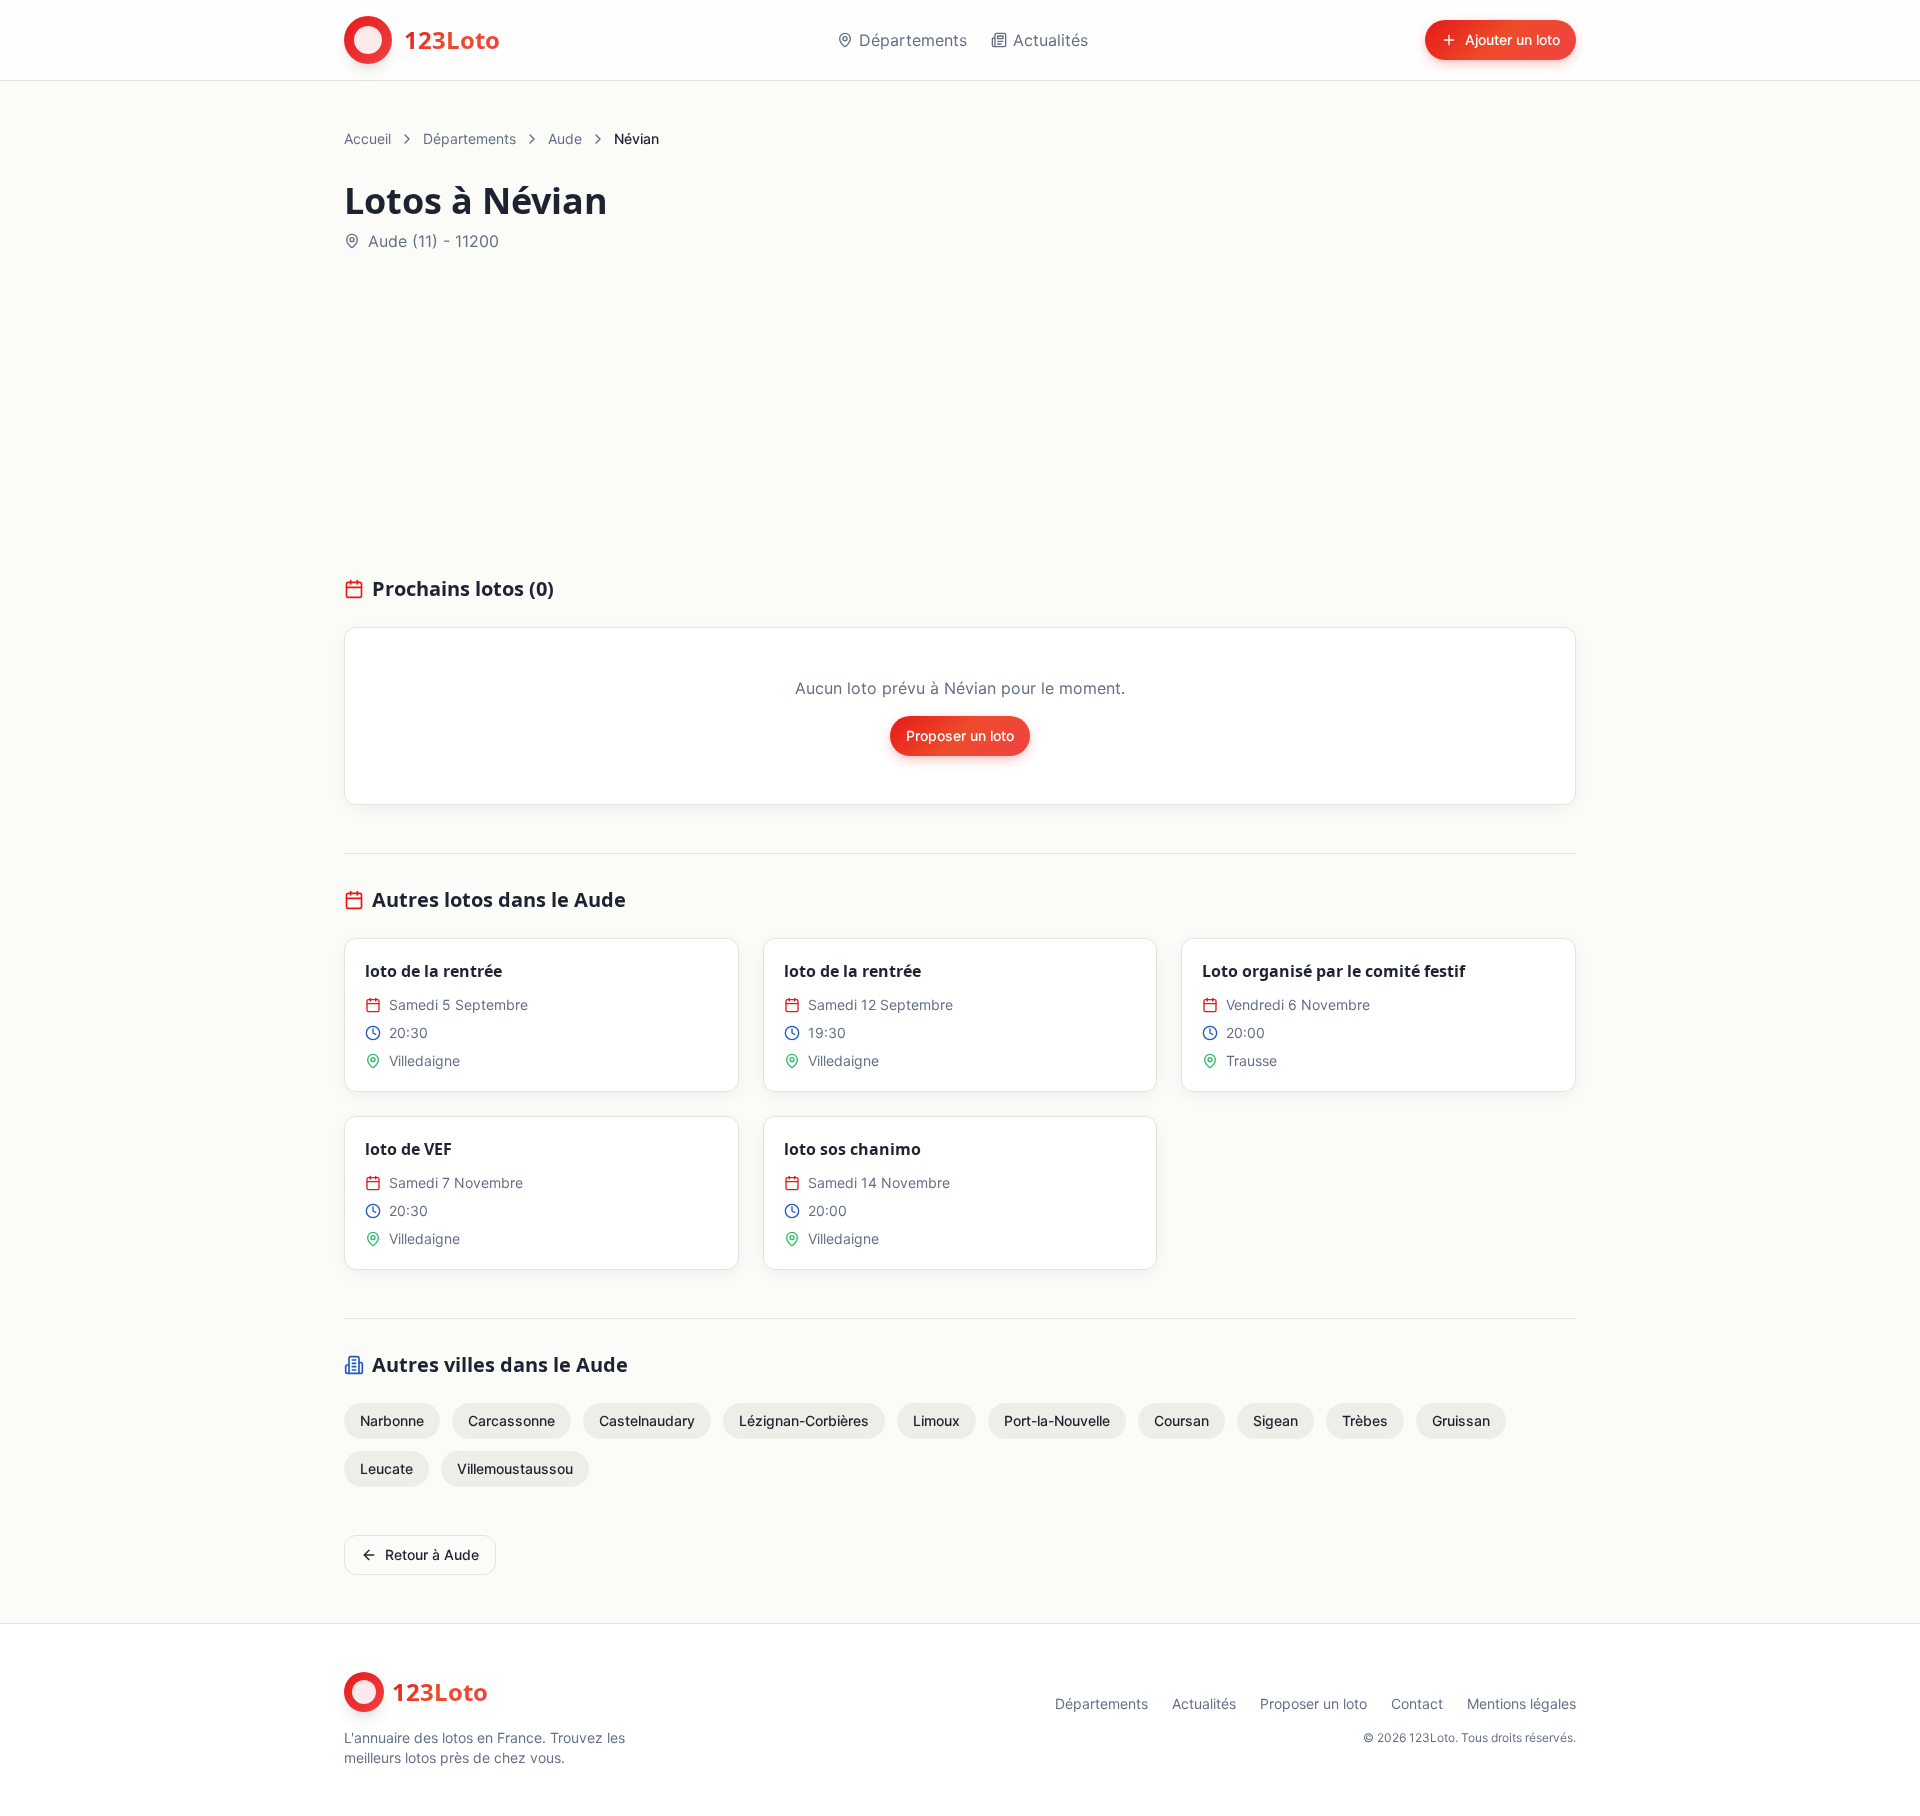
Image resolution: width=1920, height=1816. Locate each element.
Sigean (1275, 1420)
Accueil (367, 138)
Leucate (386, 1468)
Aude (565, 138)
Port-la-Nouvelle (1057, 1420)
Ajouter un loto (1512, 39)
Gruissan (1461, 1420)
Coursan (1181, 1420)
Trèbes (1365, 1420)
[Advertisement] (960, 426)
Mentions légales (1521, 1703)
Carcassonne (511, 1420)
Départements (913, 40)
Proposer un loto (960, 735)
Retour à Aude (432, 1554)
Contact (1417, 1703)
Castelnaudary (647, 1420)
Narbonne (392, 1420)
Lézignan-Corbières (804, 1420)
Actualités (1050, 40)
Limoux (936, 1420)
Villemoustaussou (515, 1468)
